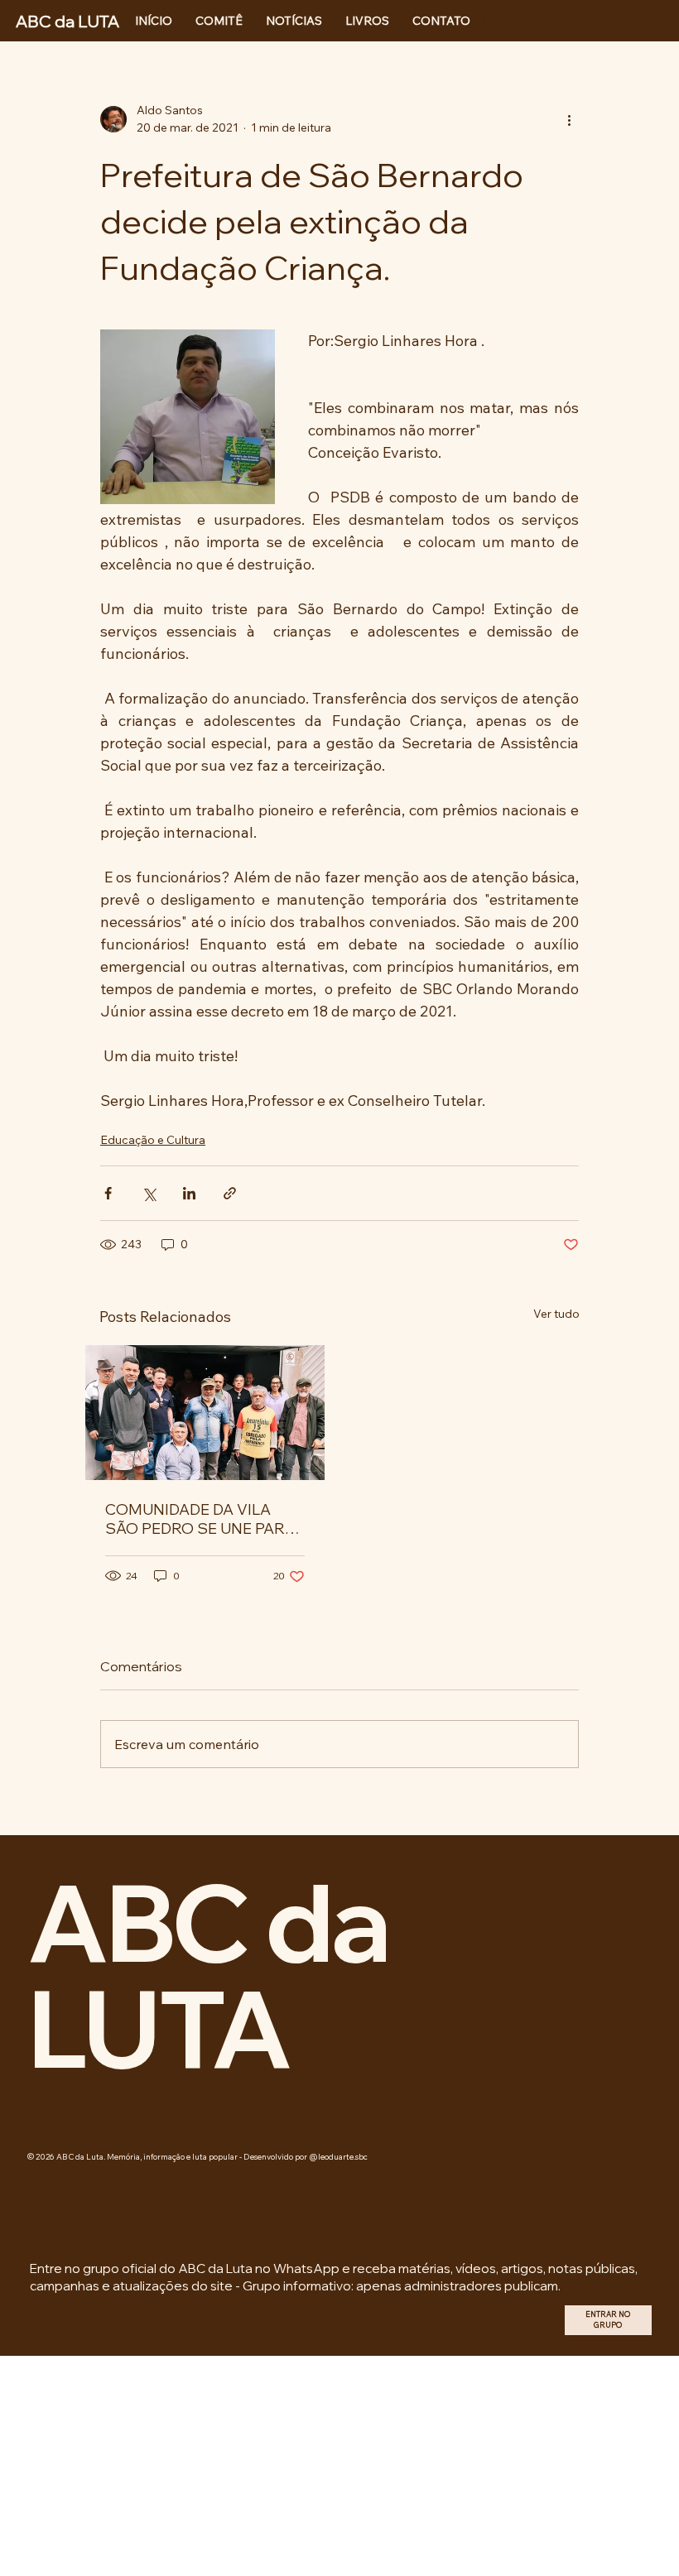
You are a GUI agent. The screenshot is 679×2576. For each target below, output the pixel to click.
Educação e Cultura (153, 1140)
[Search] (480, 21)
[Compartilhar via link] (230, 1193)
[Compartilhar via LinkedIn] (189, 1193)
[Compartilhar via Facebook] (108, 1193)
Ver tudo (556, 1314)
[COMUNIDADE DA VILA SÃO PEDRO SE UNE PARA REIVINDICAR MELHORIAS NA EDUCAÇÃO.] (205, 1413)
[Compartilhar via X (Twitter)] (149, 1193)
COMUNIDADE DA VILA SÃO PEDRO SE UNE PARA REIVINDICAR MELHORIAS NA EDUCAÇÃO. (202, 1519)
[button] (608, 2320)
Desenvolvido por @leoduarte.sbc (306, 2156)
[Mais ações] (569, 119)
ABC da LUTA (208, 1975)
